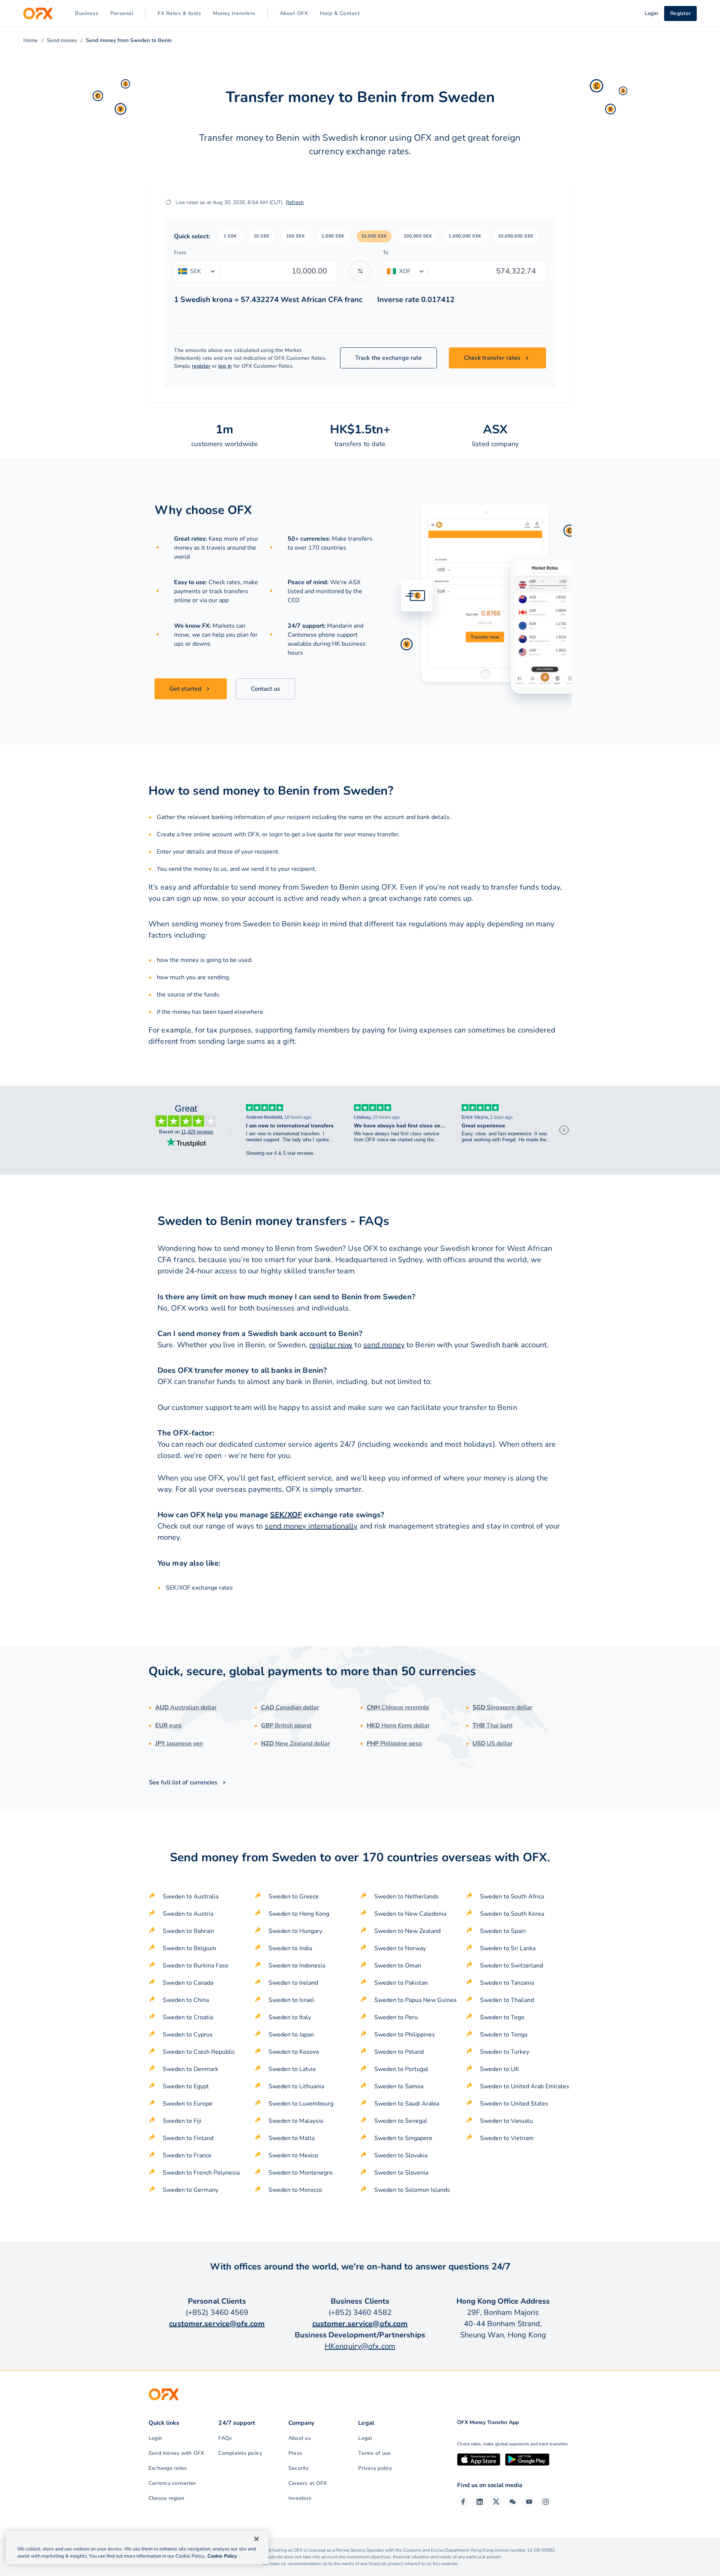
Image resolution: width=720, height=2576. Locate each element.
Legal (365, 2438)
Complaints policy (240, 2453)
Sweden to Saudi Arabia (407, 2104)
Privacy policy (375, 2468)
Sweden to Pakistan (401, 1983)
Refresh (295, 202)
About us (300, 2438)
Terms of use (374, 2453)
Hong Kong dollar (398, 1725)
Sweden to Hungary (295, 1931)
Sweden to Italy (290, 2017)
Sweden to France (187, 2155)
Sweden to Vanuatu (506, 2121)
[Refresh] (168, 202)
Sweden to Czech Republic (199, 2052)
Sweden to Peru (396, 2017)
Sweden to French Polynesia (201, 2173)
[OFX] (38, 14)
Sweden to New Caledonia (410, 1914)
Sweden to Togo (502, 2017)
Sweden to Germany (190, 2190)
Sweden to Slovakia (401, 2155)
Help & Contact (340, 13)
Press (295, 2453)
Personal (122, 13)
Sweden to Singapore (403, 2138)
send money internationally (311, 1526)
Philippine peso (394, 1743)
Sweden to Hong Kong (299, 1914)
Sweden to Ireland (293, 1983)
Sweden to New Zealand (407, 1931)
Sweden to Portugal (401, 2069)
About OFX (294, 13)
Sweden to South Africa (512, 1897)
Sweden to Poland (399, 2052)
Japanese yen (179, 1743)
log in (225, 366)
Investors (300, 2498)
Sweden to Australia (190, 1897)
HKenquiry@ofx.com (360, 2346)
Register (680, 13)
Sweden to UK (499, 2069)
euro (168, 1725)
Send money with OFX (176, 2453)
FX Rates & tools (179, 13)
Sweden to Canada (188, 1983)
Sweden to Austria (188, 1914)
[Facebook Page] (463, 2502)
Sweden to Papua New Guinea (415, 2000)
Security (298, 2468)
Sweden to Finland (188, 2138)
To (386, 253)
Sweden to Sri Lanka (508, 1948)
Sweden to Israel (291, 2000)
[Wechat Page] (513, 2502)
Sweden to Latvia (292, 2069)
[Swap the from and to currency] (360, 271)
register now (331, 1345)
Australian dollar (186, 1707)
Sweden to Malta (292, 2138)
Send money (62, 40)
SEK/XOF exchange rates (199, 1588)
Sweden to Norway (400, 1948)
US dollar (493, 1743)
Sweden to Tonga (504, 2035)
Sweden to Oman (398, 1966)
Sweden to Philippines (405, 2035)
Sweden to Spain (503, 1931)
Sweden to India (290, 1948)
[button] (230, 236)
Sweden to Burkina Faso (196, 1966)
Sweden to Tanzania (507, 1983)
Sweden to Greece (294, 1897)
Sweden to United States (514, 2104)
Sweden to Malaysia (296, 2121)
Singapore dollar (502, 1707)
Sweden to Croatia (188, 2017)
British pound (286, 1725)
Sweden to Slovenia (401, 2173)
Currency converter (172, 2483)
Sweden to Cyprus (188, 2035)
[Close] (256, 2539)
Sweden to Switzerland (511, 1966)
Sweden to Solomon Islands (412, 2190)
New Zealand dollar (295, 1743)
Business (87, 13)
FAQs (225, 2438)
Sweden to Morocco (295, 2190)
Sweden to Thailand (507, 2000)
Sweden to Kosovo (294, 2052)
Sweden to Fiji (182, 2121)
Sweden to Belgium (190, 1948)
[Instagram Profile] (546, 2502)
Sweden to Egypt (186, 2086)
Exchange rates (168, 2468)
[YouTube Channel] (529, 2502)
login (276, 834)
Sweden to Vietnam (507, 2138)
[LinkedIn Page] (480, 2502)
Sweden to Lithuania (296, 2086)
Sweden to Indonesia (297, 1966)
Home (31, 40)
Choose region (166, 2498)
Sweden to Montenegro (301, 2173)
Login (155, 2438)
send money (384, 1345)
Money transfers (234, 13)
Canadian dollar (290, 1707)
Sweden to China (186, 2000)
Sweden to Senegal (401, 2121)
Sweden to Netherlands (406, 1897)
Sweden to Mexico (293, 2155)
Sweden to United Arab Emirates (525, 2086)
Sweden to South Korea (512, 1914)
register (201, 366)
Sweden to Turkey (505, 2052)
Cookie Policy (222, 2556)
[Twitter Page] (496, 2502)
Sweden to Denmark (190, 2069)
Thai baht (493, 1725)
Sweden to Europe (188, 2104)
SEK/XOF (286, 1515)
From (180, 253)
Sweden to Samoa (399, 2086)
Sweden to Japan (291, 2035)
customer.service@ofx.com (217, 2324)
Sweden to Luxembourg (301, 2104)
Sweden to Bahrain (188, 1931)
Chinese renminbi (398, 1707)
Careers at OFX (307, 2483)
